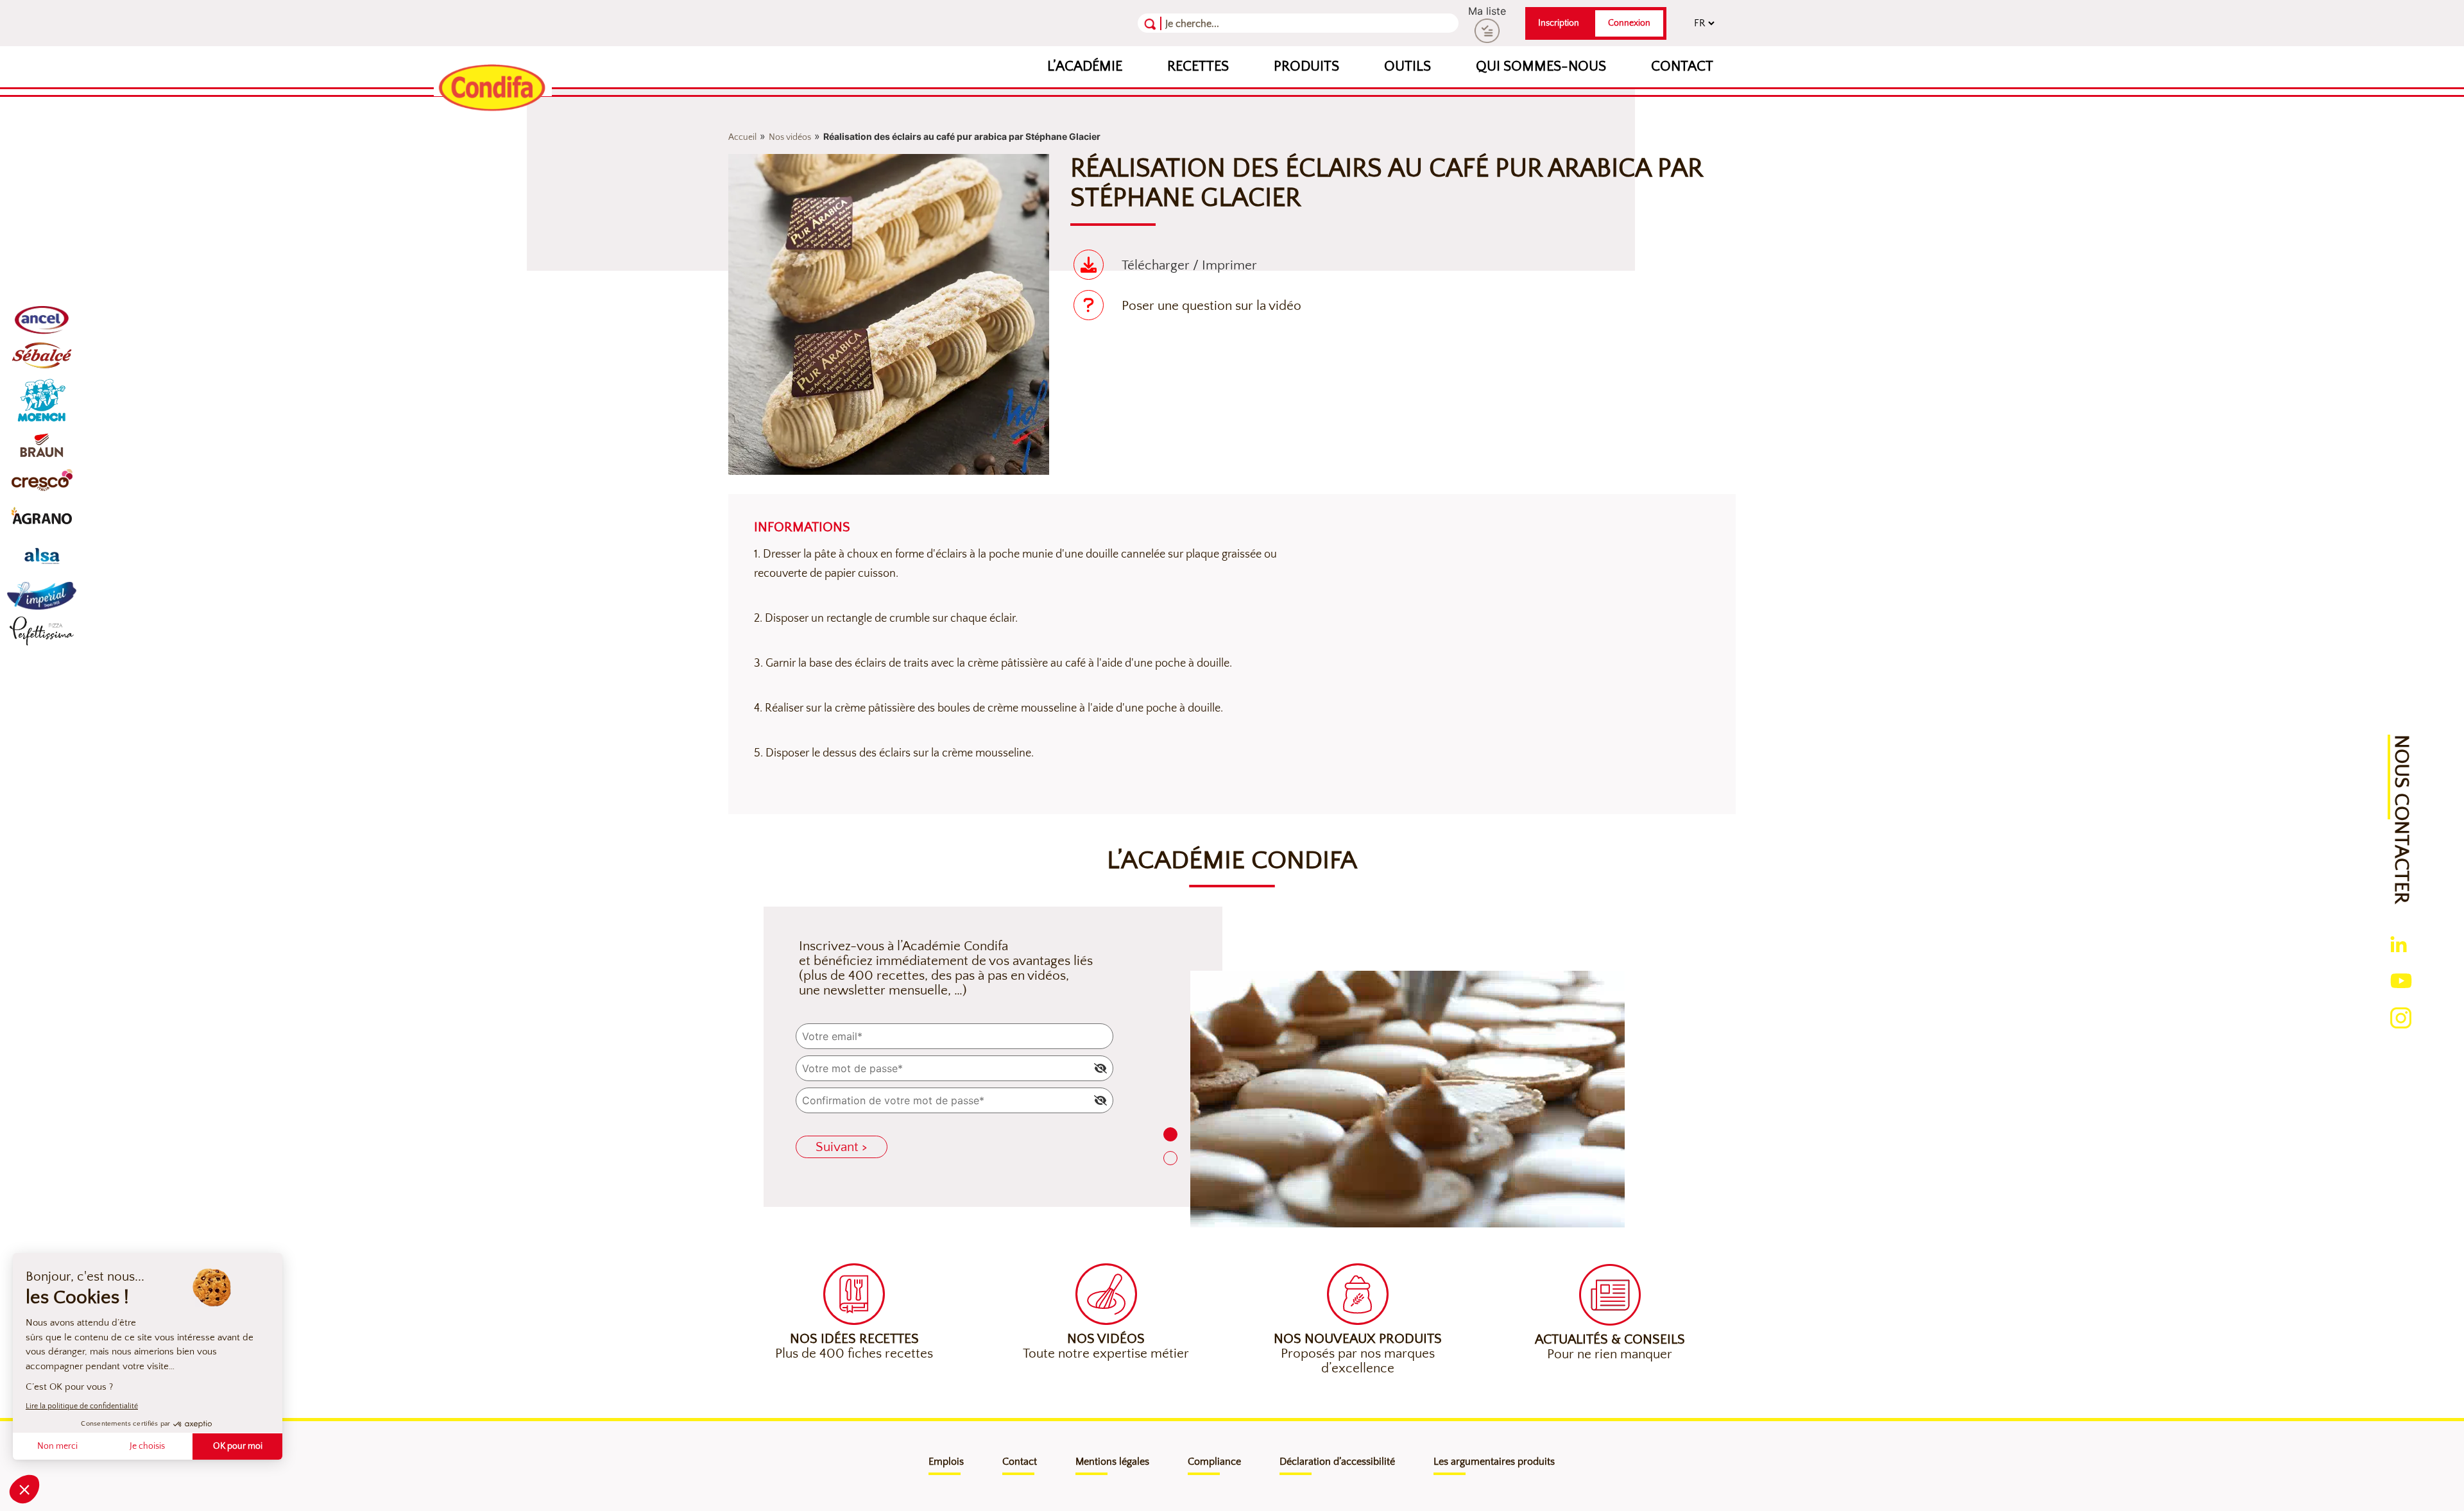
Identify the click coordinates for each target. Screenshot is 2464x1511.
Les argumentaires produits (1494, 1462)
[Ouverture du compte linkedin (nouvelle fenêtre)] (2399, 943)
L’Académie (1085, 66)
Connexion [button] (1629, 23)
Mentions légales (1112, 1462)
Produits (1306, 66)
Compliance (1214, 1462)
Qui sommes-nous (1541, 66)
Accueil (742, 137)
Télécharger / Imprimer (1189, 265)
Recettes (1198, 66)
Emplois (946, 1462)
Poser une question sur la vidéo (1211, 306)
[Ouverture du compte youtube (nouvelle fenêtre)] (2401, 979)
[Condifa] (493, 89)
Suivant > (842, 1147)
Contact (1682, 66)
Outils (1407, 66)
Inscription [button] (1559, 23)
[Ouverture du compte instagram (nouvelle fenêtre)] (2401, 1016)
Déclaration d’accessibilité (1337, 1462)
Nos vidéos (790, 137)
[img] (1100, 1068)
